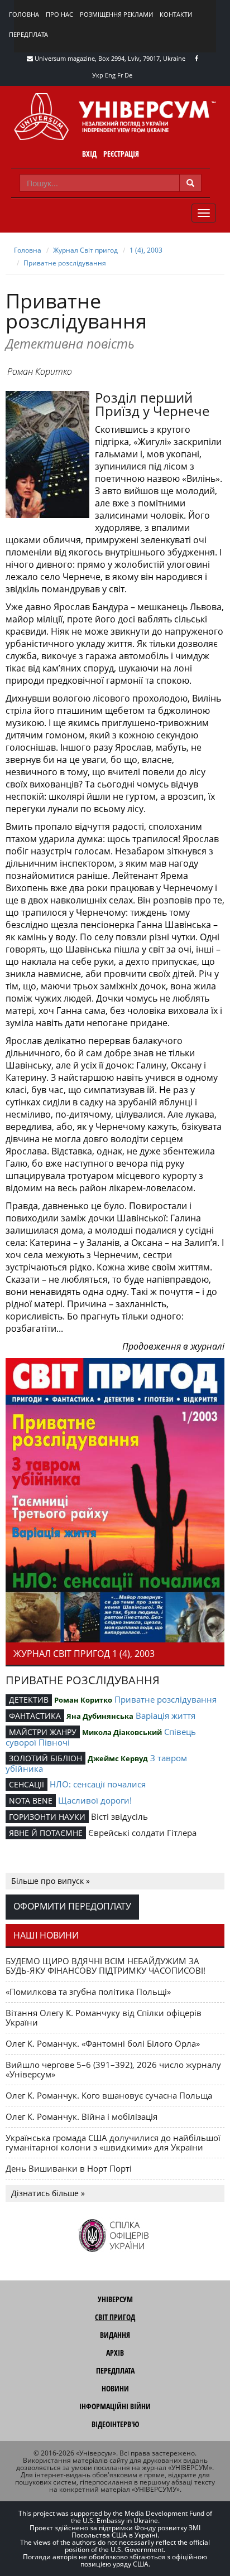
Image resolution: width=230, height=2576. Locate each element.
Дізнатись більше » (48, 2193)
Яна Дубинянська (100, 1716)
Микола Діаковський (122, 1732)
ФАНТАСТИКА (35, 1716)
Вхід (89, 154)
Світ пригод (115, 2317)
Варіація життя (166, 1715)
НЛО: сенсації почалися (98, 1784)
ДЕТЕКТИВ (29, 1700)
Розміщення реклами (116, 14)
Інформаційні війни (115, 2406)
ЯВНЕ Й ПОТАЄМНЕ (46, 1833)
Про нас (59, 14)
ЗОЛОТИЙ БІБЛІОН (45, 1758)
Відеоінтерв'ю (115, 2424)
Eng (110, 75)
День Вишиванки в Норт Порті (69, 2168)
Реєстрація (121, 154)
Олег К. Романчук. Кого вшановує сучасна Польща (109, 2095)
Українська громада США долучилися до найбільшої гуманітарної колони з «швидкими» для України (113, 2142)
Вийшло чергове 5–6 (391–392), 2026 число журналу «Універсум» (113, 2069)
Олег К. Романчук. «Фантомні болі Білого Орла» (103, 2043)
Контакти (176, 14)
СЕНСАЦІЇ (27, 1784)
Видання (115, 2335)
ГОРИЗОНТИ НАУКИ (47, 1817)
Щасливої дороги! (95, 1800)
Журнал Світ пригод (85, 250)
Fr (120, 75)
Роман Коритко (40, 371)
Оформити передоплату (72, 1906)
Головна (24, 14)
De (128, 75)
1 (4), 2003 (146, 250)
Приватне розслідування (65, 263)
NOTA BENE (31, 1801)
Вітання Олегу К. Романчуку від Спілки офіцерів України (104, 2017)
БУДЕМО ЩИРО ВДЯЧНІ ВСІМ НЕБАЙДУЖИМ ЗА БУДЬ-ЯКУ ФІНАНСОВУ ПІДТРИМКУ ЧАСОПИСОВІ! (106, 1966)
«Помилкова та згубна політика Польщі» (88, 1992)
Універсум (115, 2299)
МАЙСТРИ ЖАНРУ (43, 1732)
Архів (115, 2353)
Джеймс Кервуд (118, 1758)
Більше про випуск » (51, 1881)
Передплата (28, 34)
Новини (115, 2388)
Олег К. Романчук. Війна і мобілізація (82, 2116)
